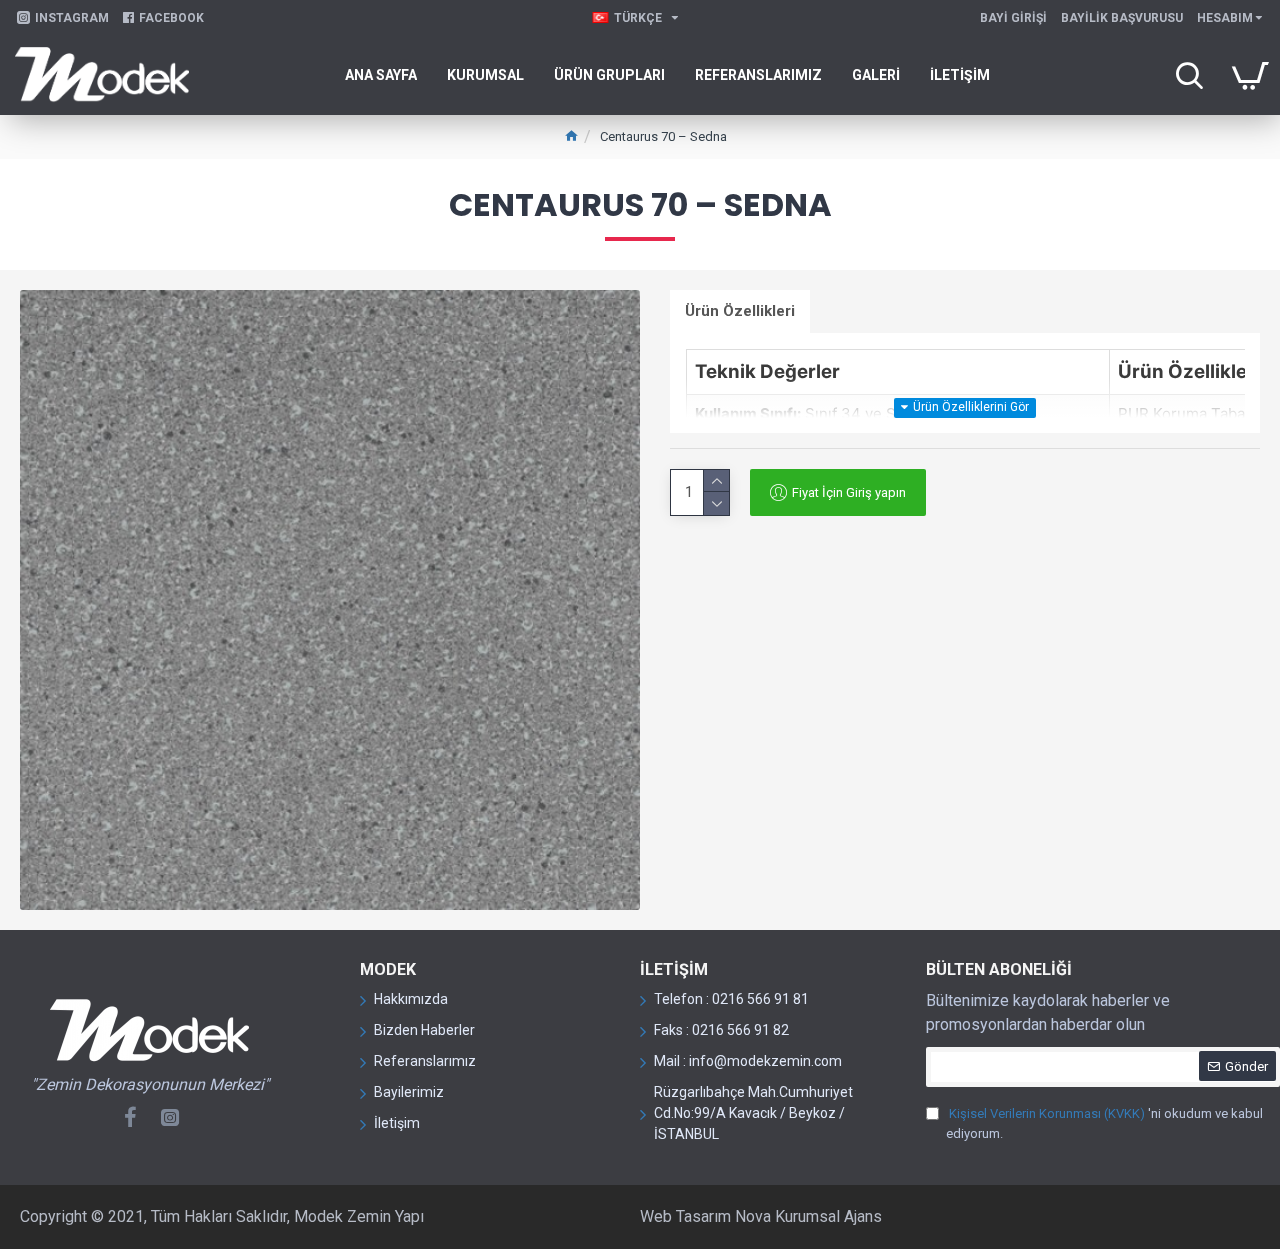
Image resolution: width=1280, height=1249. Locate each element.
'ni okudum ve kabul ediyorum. (1104, 1123)
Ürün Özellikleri (740, 311)
